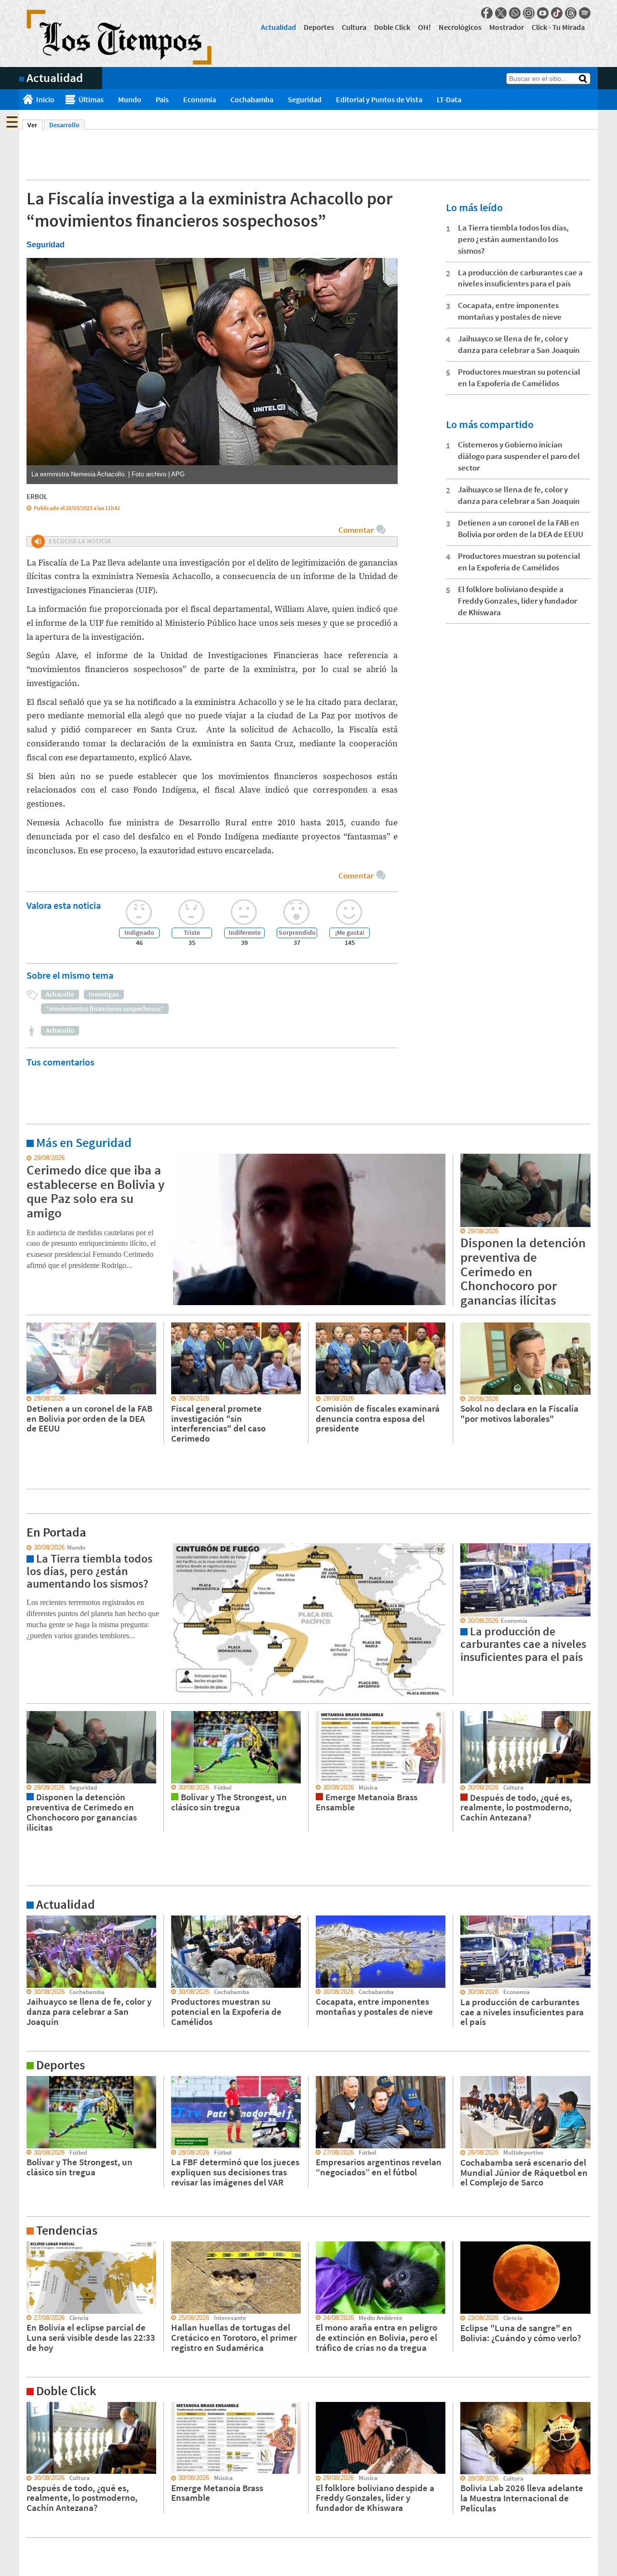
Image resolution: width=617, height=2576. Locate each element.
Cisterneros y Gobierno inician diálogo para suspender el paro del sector (519, 456)
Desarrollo (64, 125)
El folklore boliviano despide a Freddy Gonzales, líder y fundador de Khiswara (517, 601)
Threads (571, 13)
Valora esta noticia (64, 905)
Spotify (585, 13)
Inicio (45, 99)
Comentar (356, 530)
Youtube (543, 13)
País (162, 99)
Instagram (529, 13)
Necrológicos (460, 27)
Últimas (91, 99)
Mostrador (507, 27)
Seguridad (305, 99)
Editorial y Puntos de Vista (379, 99)
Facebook (487, 13)
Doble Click (392, 27)
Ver (35, 125)
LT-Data (449, 99)
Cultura (354, 27)
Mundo (130, 99)
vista (26, 1548)
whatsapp (515, 13)
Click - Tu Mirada (558, 27)
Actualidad (278, 27)
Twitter (501, 13)
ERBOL (37, 496)
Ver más (31, 1158)
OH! (424, 27)
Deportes (319, 27)
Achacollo (60, 994)
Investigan (104, 994)
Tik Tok (557, 13)
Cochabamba (252, 99)
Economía (200, 99)
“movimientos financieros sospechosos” (105, 1009)
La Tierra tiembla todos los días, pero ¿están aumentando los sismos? (513, 239)
